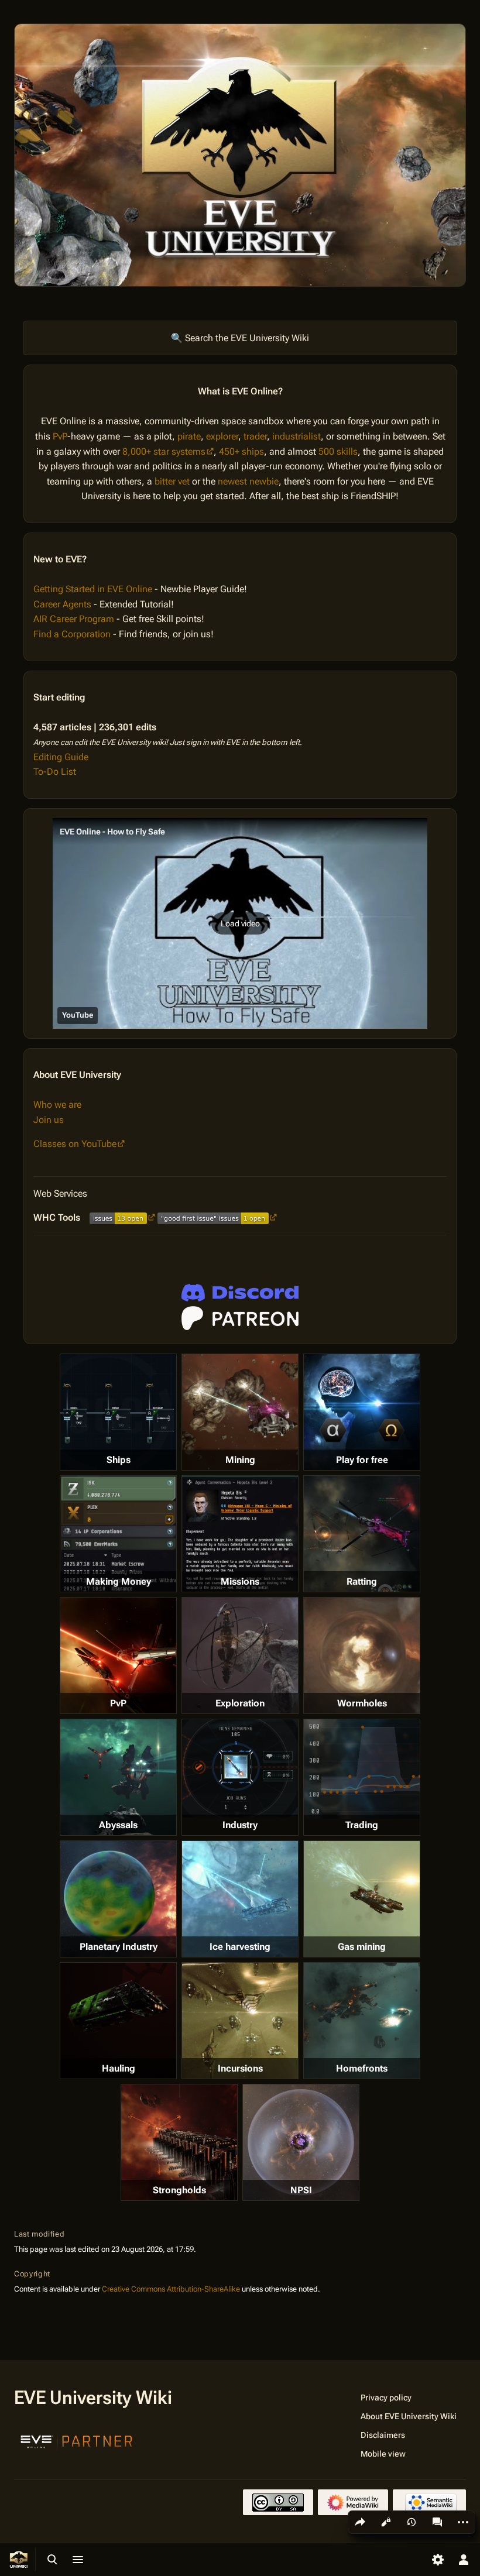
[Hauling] (118, 2021)
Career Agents (62, 604)
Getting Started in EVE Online (93, 589)
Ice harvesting (240, 1947)
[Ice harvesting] (240, 1899)
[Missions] (240, 1534)
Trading (362, 1825)
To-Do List (55, 772)
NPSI (301, 2190)
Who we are (57, 1105)
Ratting (362, 1581)
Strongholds (179, 2190)
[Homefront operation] (362, 2021)
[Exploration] (240, 1655)
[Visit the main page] (19, 2560)
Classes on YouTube (75, 1144)
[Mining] (240, 1412)
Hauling (119, 2068)
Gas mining (362, 1947)
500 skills (338, 451)
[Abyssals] (118, 1777)
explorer (222, 436)
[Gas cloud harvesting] (362, 1899)
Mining (240, 1460)
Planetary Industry (119, 1947)
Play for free (362, 1460)
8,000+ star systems (164, 451)
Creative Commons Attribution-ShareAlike (171, 2289)
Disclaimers (383, 2435)
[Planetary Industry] (118, 1899)
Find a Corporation (72, 634)
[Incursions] (240, 2021)
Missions (240, 1581)
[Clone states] (362, 1412)
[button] (240, 923)
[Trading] (362, 1769)
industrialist (296, 436)
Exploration (240, 1703)
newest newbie (248, 481)
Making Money (119, 1581)
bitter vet (172, 481)
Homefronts (362, 2068)
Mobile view (383, 2454)
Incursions (240, 2068)
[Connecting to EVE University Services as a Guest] (240, 1293)
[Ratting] (362, 1534)
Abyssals (118, 1825)
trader (255, 436)
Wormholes (362, 1703)
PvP (60, 436)
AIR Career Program (74, 619)
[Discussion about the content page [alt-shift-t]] (437, 2522)
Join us (49, 1120)
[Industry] (240, 1768)
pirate (189, 436)
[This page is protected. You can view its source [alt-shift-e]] (386, 2522)
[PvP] (118, 1655)
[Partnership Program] (77, 2440)
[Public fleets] (301, 2142)
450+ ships (241, 451)
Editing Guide (61, 757)
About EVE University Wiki (409, 2416)
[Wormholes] (362, 1655)
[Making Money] (118, 1534)
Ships (119, 1460)
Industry (240, 1825)
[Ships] (118, 1412)
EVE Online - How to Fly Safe (112, 832)
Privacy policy (386, 2398)
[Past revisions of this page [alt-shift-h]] (412, 2522)
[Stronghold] (179, 2142)
